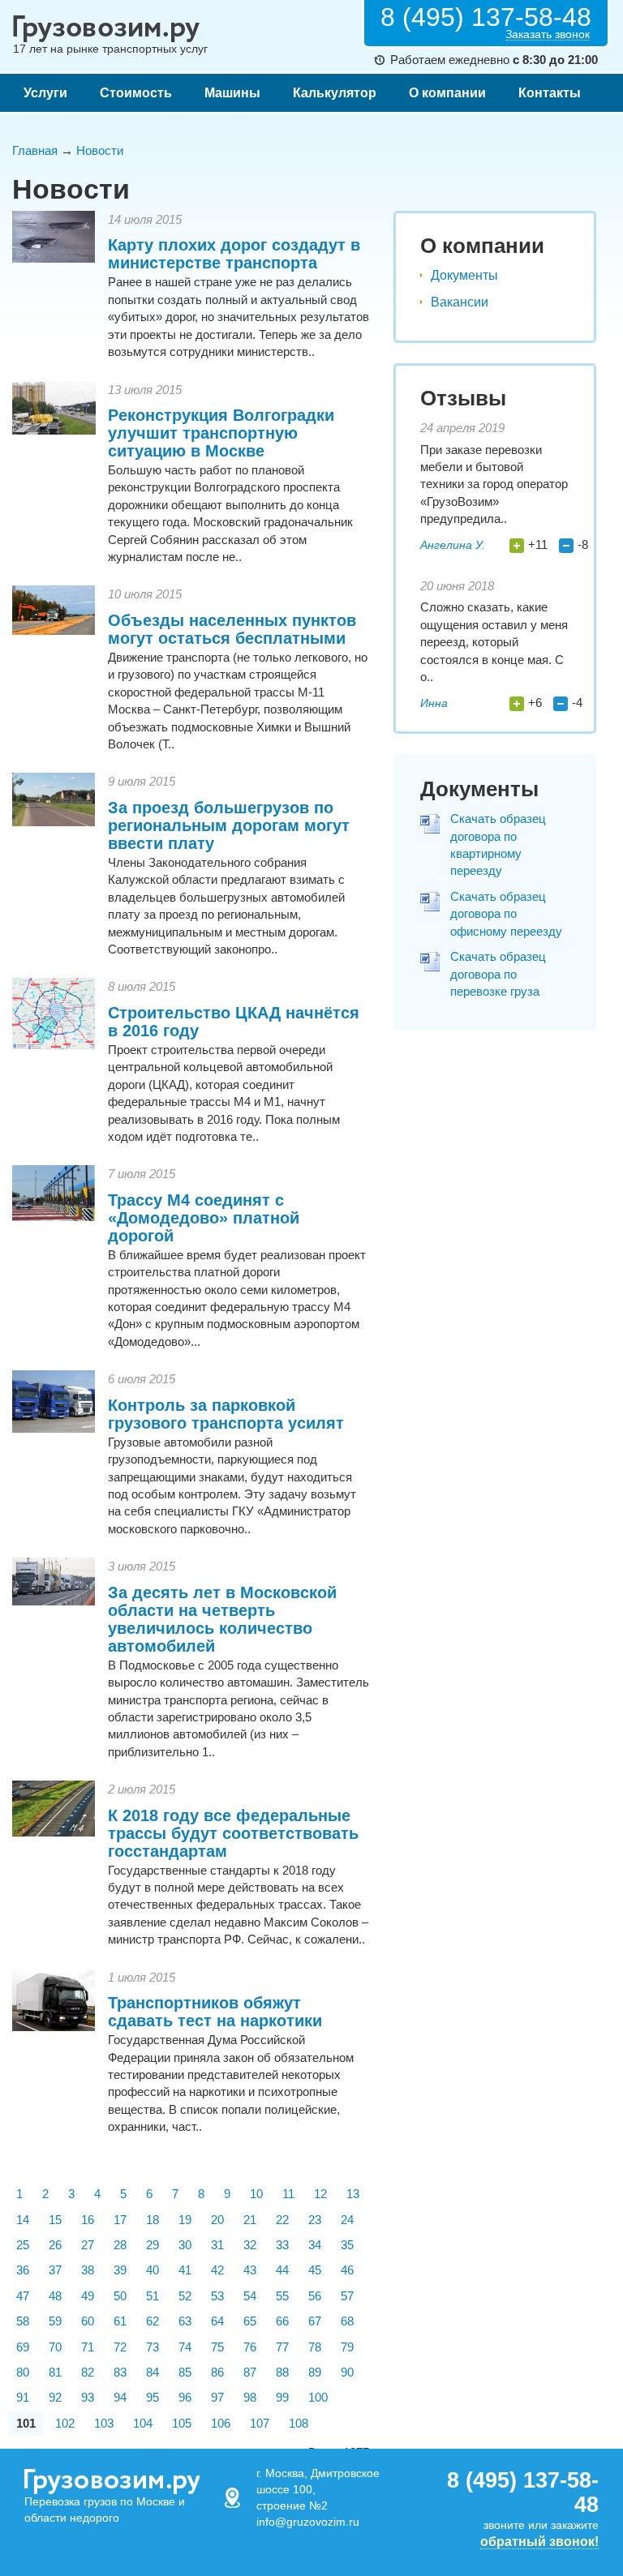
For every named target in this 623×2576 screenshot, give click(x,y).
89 (315, 2372)
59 (55, 2321)
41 (185, 2270)
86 (217, 2372)
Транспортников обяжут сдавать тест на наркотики (215, 2012)
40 (153, 2270)
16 (88, 2220)
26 (55, 2245)
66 (282, 2321)
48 (55, 2296)
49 (88, 2296)
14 (23, 2220)
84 (153, 2372)
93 (88, 2397)
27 (88, 2245)
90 (347, 2372)
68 (347, 2321)
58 (23, 2321)
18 (153, 2220)
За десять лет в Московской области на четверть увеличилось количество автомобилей (222, 1619)
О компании (447, 93)
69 (23, 2347)
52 (185, 2296)
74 (185, 2347)
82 (88, 2372)
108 (299, 2423)
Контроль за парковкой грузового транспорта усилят (226, 1414)
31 (217, 2245)
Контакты (550, 93)
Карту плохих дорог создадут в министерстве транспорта (234, 254)
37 (55, 2270)
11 (288, 2194)
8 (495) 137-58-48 (486, 17)
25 (23, 2245)
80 (23, 2372)
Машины (232, 93)
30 (185, 2245)
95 (153, 2397)
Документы (464, 275)
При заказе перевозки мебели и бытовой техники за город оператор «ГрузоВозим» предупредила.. (494, 484)
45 (315, 2270)
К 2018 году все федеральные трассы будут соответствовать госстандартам (233, 1833)
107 (260, 2423)
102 (65, 2423)
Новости (100, 150)
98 (250, 2397)
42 (217, 2270)
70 (55, 2347)
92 (55, 2397)
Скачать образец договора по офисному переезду (506, 914)
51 (153, 2296)
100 (318, 2397)
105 (182, 2423)
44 (282, 2270)
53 (217, 2296)
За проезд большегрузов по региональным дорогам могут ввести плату (229, 825)
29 (153, 2245)
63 (185, 2321)
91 (23, 2397)
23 (315, 2220)
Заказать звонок (548, 34)
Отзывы (463, 398)
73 (153, 2347)
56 (315, 2296)
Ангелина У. (453, 545)
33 (282, 2245)
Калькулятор (335, 93)
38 (88, 2270)
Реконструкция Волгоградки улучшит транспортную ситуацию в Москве (221, 433)
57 (347, 2296)
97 (217, 2397)
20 (217, 2220)
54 (250, 2296)
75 (217, 2347)
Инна (434, 703)
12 (320, 2194)
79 (347, 2347)
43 (250, 2270)
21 (250, 2220)
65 (250, 2321)
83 (120, 2372)
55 (282, 2296)
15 (55, 2220)
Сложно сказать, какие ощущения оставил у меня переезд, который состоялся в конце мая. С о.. (494, 642)
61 (120, 2321)
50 (120, 2296)
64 (217, 2321)
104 (143, 2423)
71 (88, 2347)
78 (315, 2347)
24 (347, 2220)
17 (120, 2220)
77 (282, 2347)
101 (26, 2423)
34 (315, 2245)
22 (282, 2220)
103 (104, 2423)
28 (120, 2245)
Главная (35, 150)
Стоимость (136, 93)
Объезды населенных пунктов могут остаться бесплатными (232, 629)
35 (347, 2245)
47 (23, 2296)
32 (250, 2245)
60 (88, 2321)
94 (120, 2397)
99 (282, 2397)
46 (347, 2270)
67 (315, 2321)
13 (353, 2194)
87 (250, 2372)
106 (221, 2423)
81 (55, 2372)
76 (250, 2347)
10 (256, 2194)
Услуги (45, 93)
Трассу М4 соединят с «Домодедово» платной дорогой (204, 1218)
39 (120, 2270)
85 (185, 2372)
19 (185, 2220)
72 (120, 2347)
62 (153, 2321)
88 (282, 2372)
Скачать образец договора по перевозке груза (498, 974)
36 (23, 2270)
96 (185, 2397)
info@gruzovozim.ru (308, 2522)
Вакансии (460, 302)
